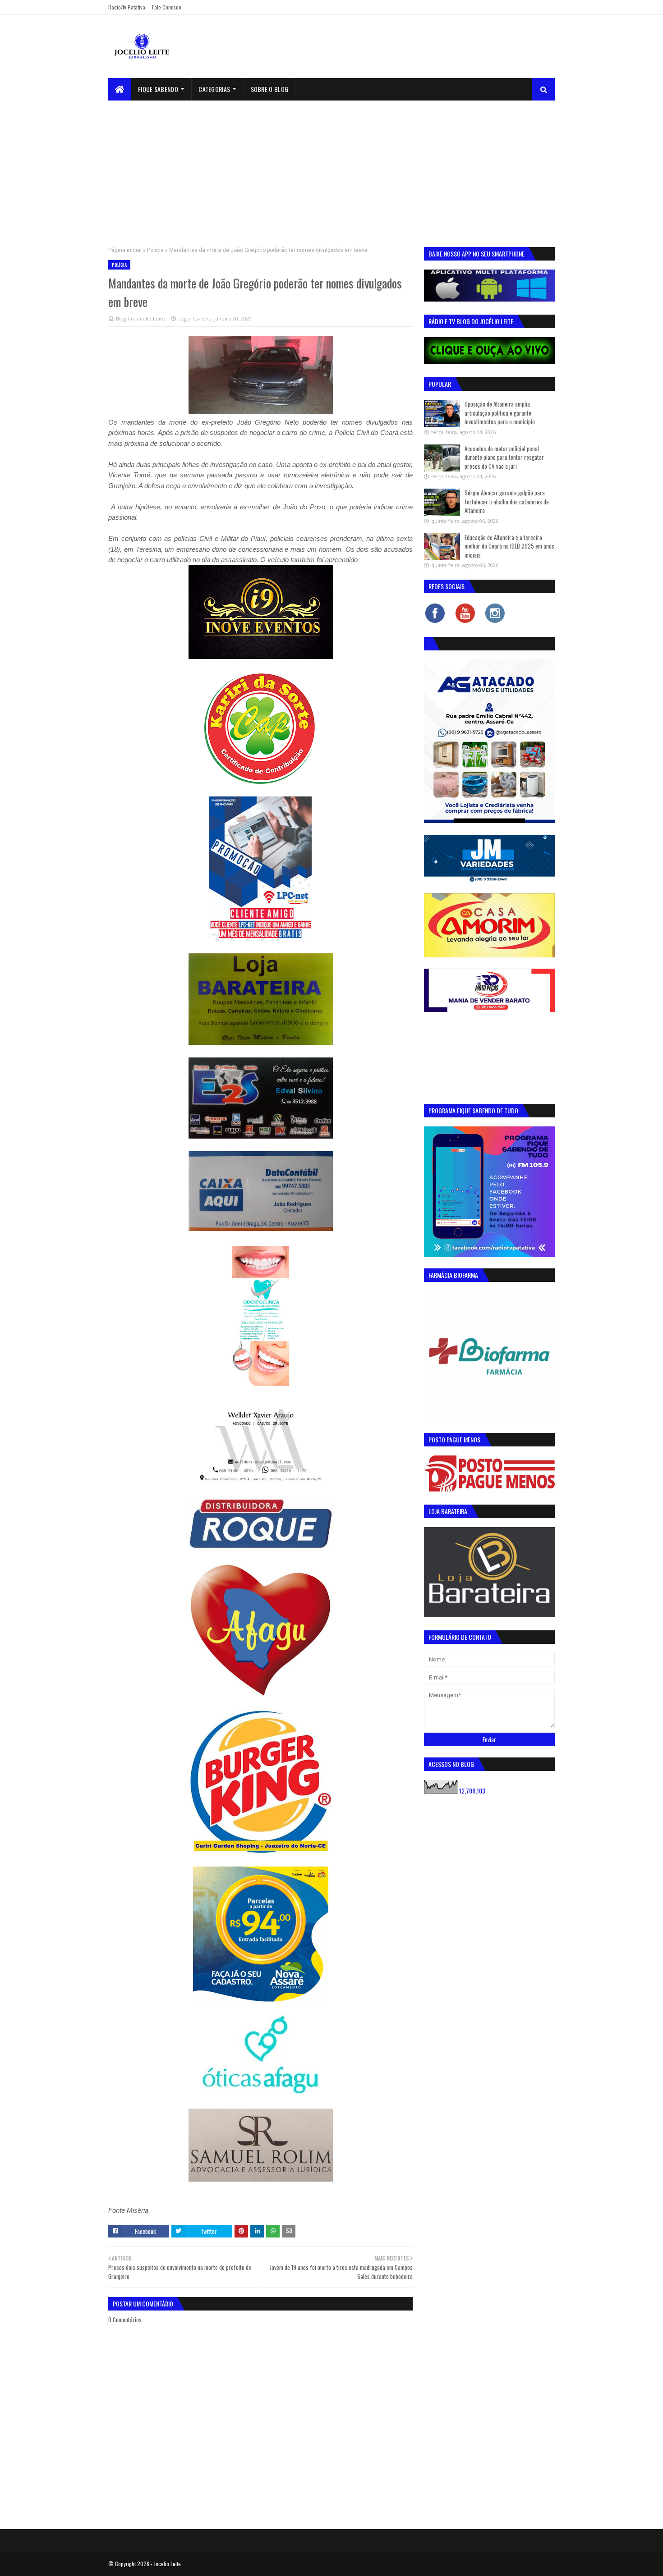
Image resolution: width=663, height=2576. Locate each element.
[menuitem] (120, 89)
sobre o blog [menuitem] (270, 89)
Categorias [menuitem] (214, 89)
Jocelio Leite (167, 2564)
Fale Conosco (167, 7)
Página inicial (125, 250)
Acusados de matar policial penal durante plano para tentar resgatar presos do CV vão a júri (504, 457)
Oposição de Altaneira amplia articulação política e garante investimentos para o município (500, 413)
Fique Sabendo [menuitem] (158, 89)
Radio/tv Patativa (127, 7)
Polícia (155, 250)
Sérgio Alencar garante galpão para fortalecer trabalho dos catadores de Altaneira (507, 501)
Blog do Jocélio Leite (140, 318)
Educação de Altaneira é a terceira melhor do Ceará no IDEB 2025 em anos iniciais (509, 546)
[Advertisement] (331, 168)
